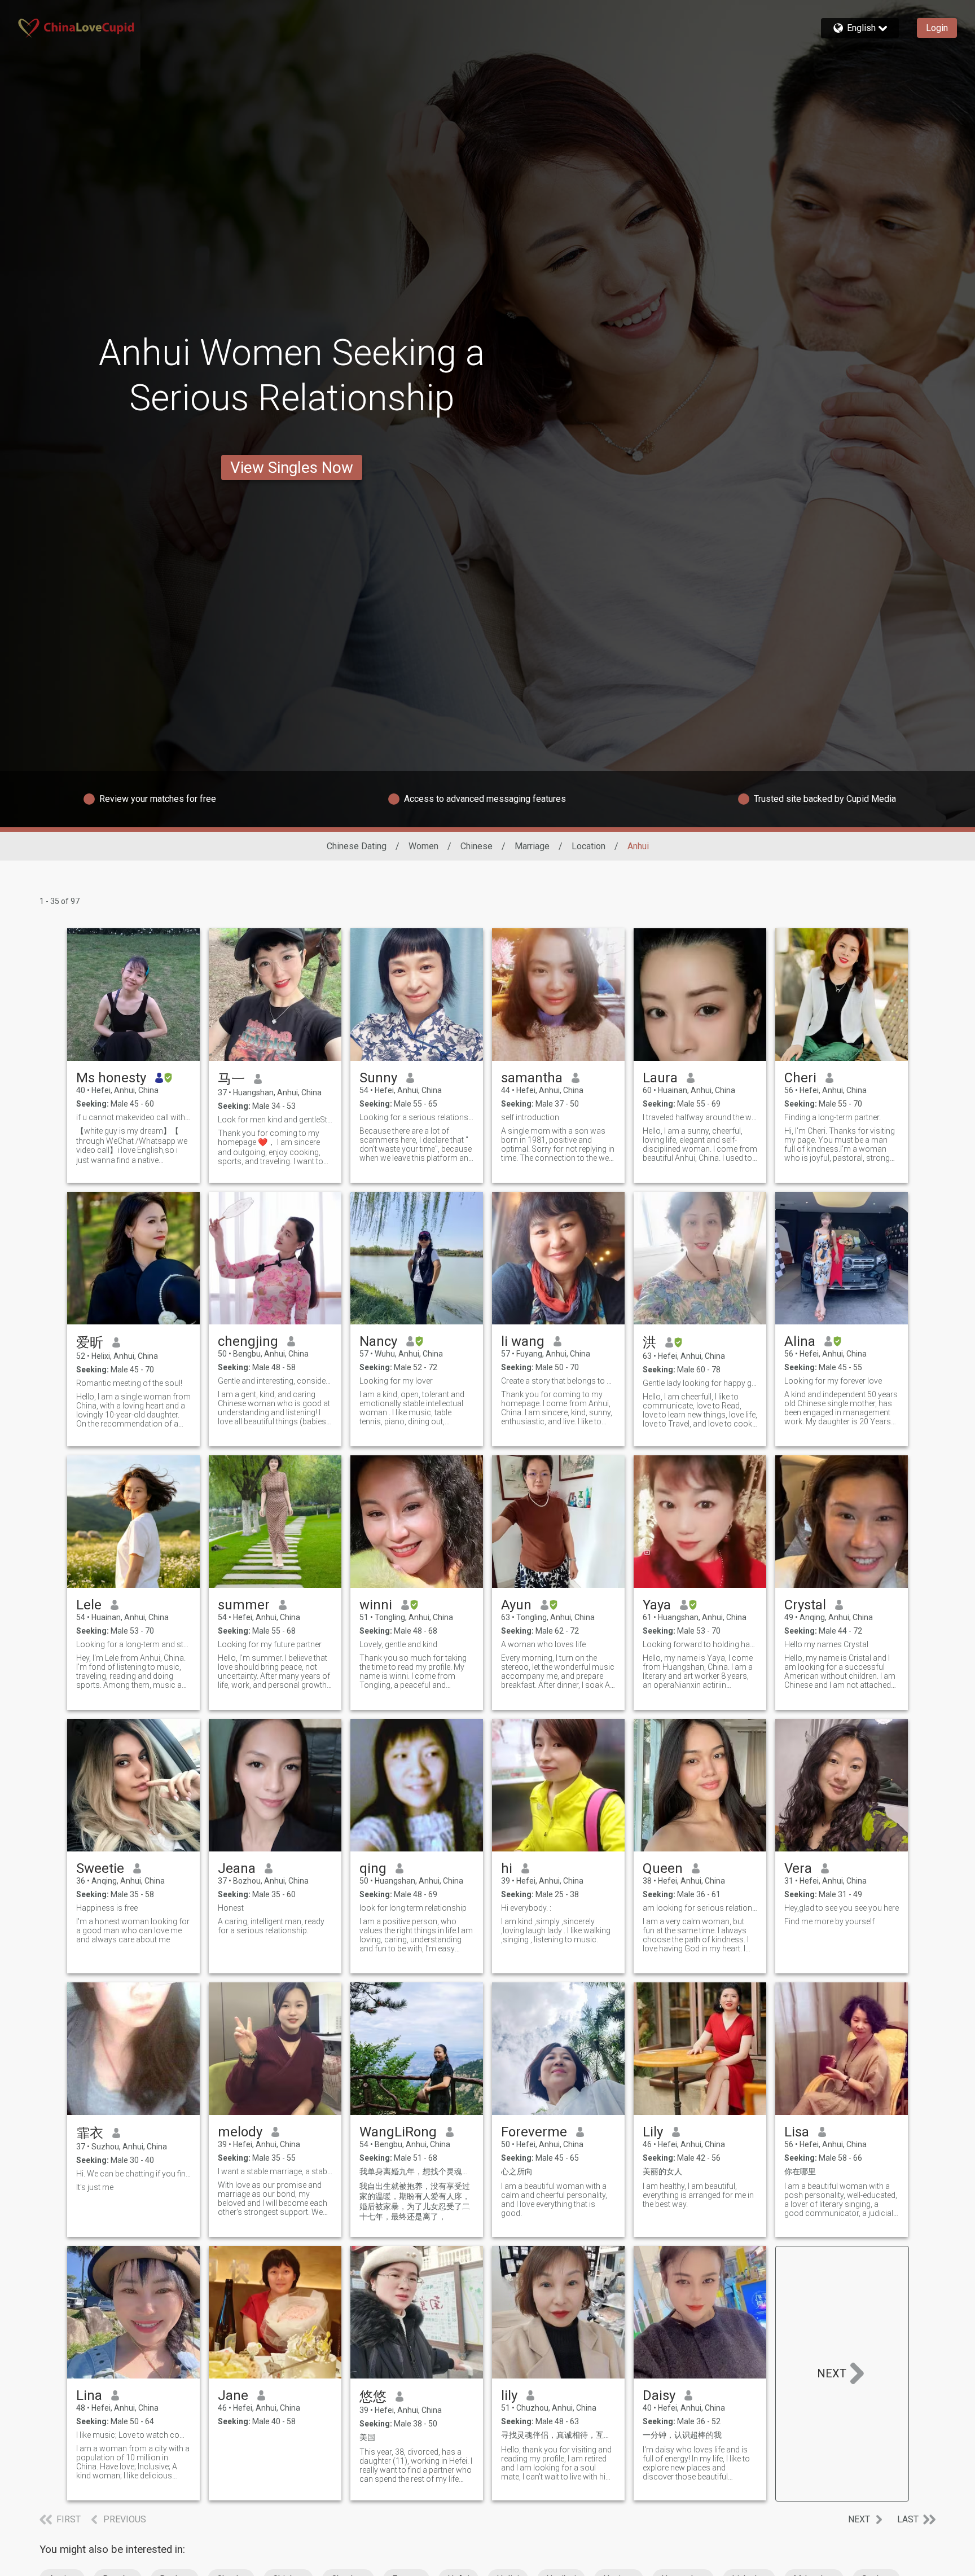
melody (240, 2132)
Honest (231, 1908)
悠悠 (373, 2397)
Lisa (797, 2132)
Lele (89, 1605)
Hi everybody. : (526, 1908)
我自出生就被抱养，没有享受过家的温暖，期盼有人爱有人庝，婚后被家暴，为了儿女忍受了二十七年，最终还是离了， (415, 2201)
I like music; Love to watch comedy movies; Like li (133, 2435)
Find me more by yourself (829, 1921)
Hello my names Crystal (826, 1644)
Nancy (378, 1341)
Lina (89, 2395)
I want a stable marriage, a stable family (275, 2171)
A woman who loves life (543, 1644)
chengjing (248, 1341)
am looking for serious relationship (700, 1908)
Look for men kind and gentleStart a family (275, 1120)
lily (509, 2395)
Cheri (800, 1078)
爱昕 (90, 1342)
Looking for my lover (396, 1381)
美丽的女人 (662, 2171)
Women (423, 846)
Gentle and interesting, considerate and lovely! (275, 1381)
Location (588, 846)
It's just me (95, 2187)
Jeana (237, 1868)
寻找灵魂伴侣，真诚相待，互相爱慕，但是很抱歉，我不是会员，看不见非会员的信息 (558, 2435)
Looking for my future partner (270, 1644)
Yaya (657, 1605)
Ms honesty (111, 1078)
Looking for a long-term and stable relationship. (133, 1644)
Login (937, 28)
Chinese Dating (357, 846)
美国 (367, 2437)
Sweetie (100, 1868)
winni (376, 1605)
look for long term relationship (413, 1908)
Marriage (532, 846)
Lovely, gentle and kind (398, 1644)
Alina (800, 1341)
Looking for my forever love (833, 1381)
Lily (653, 2132)
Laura (660, 1078)
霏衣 (90, 2133)
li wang (523, 1341)
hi (507, 1868)
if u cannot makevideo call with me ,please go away (133, 1117)
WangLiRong (398, 2132)
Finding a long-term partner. (833, 1117)
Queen (663, 1868)
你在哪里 (800, 2171)
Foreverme (534, 2132)
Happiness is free (107, 1908)
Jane (233, 2395)
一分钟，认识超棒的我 (682, 2435)
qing (373, 1868)
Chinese (476, 846)
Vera (798, 1868)
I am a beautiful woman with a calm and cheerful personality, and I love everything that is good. (554, 2200)
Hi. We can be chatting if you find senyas (133, 2174)
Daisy (659, 2395)
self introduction (530, 1117)
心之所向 (517, 2171)
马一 (231, 1079)
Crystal (805, 1605)
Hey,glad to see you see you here (842, 1908)
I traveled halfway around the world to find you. (700, 1117)
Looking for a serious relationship (417, 1117)
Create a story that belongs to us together (558, 1381)
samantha (532, 1078)
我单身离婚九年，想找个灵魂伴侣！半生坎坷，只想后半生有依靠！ (417, 2171)
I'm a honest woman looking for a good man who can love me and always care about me (133, 1930)
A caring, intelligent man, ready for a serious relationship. (271, 1926)
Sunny (378, 1078)
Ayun (516, 1605)
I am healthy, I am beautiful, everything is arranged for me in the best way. (698, 2195)
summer (244, 1605)
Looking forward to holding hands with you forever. (700, 1644)
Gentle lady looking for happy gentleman (700, 1383)
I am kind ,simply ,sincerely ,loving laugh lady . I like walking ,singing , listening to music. (556, 1930)
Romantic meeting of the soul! (129, 1383)
